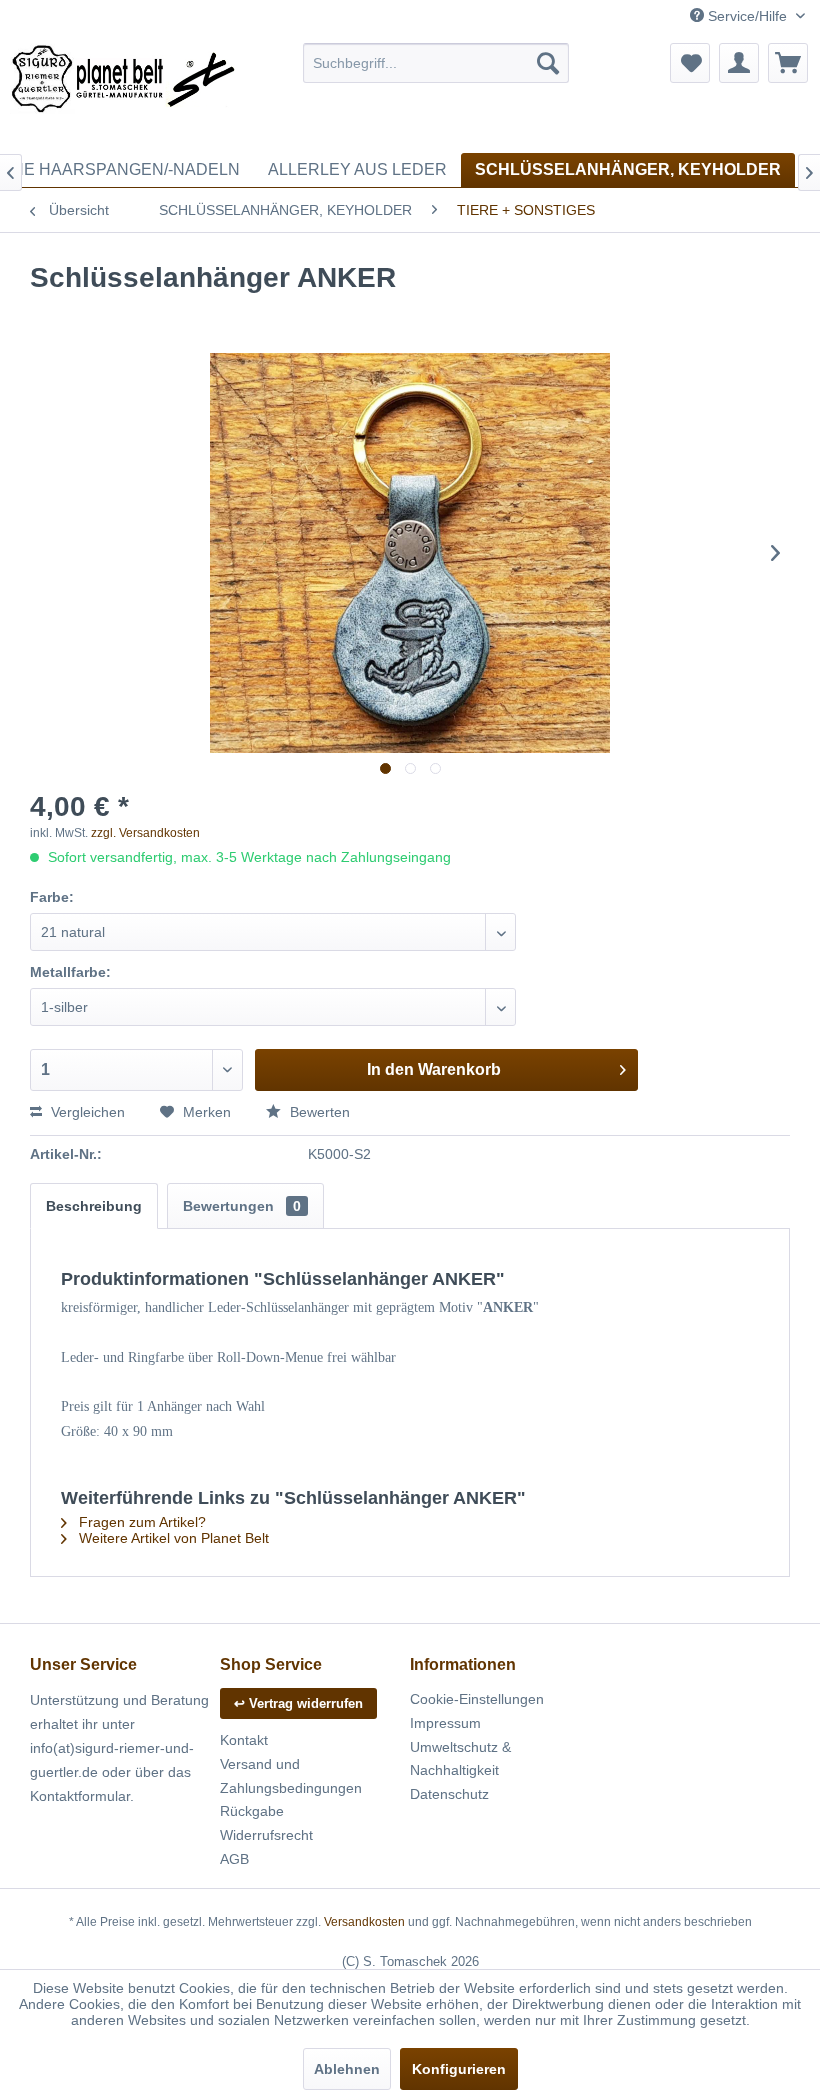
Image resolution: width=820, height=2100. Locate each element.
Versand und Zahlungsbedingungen (291, 1776)
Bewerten (318, 1112)
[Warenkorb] (788, 63)
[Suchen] (548, 63)
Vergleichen (86, 1112)
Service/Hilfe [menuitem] (747, 16)
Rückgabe (252, 1811)
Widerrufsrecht (266, 1835)
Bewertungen (242, 1206)
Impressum (445, 1723)
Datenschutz (449, 1794)
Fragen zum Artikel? (140, 1522)
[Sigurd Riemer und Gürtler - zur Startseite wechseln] (123, 93)
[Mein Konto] (739, 63)
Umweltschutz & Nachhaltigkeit (460, 1759)
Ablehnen (347, 2069)
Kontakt (244, 1740)
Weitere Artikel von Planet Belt (172, 1538)
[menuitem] (436, 63)
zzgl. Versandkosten (145, 833)
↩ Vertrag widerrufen (298, 1703)
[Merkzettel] (690, 63)
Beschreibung (94, 1206)
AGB (234, 1859)
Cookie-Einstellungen (477, 1699)
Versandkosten (364, 1922)
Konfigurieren (459, 2069)
